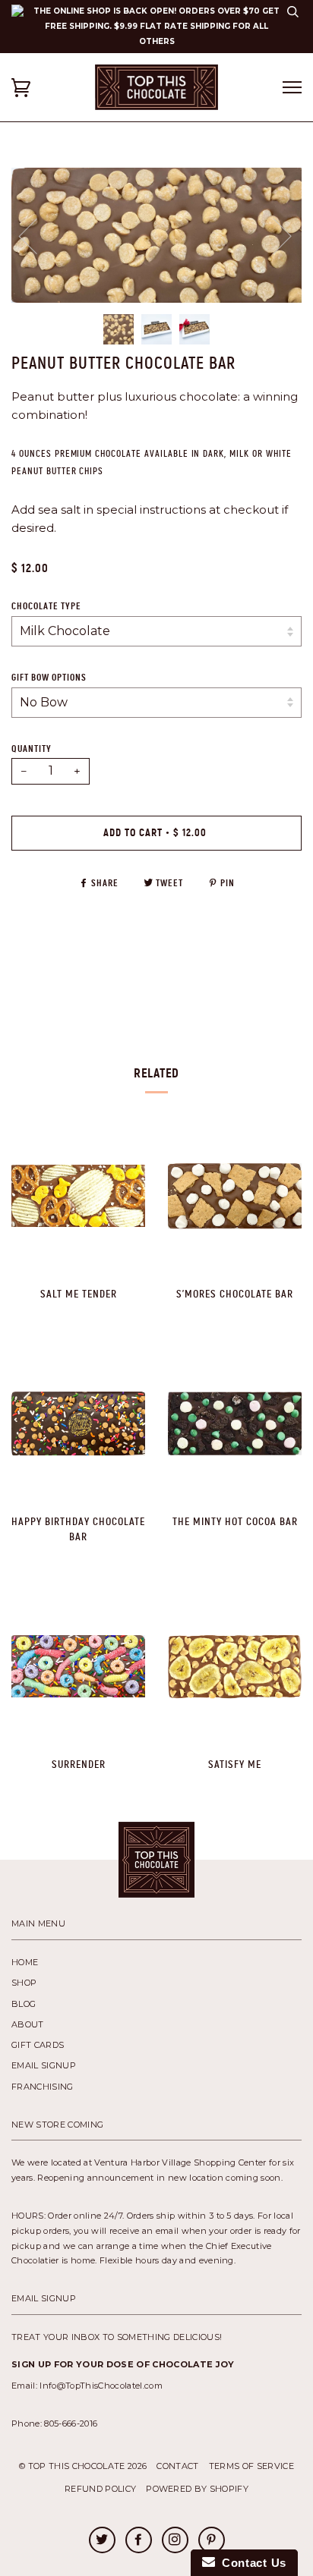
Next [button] (301, 251)
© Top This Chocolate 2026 (83, 2466)
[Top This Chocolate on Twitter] (102, 2541)
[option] (156, 235)
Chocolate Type (46, 606)
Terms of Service (251, 2466)
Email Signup (44, 2065)
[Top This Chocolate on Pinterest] (211, 2541)
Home (25, 1962)
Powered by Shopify (197, 2489)
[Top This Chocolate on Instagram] (175, 2541)
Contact (177, 2466)
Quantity (32, 749)
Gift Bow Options (49, 678)
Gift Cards (38, 2045)
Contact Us (251, 2563)
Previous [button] (37, 235)
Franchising (43, 2087)
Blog (24, 2004)
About (28, 2024)
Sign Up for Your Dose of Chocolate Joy (123, 2364)
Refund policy (100, 2489)
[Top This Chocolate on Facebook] (138, 2541)
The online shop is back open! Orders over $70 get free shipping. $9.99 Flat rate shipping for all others (156, 26)
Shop (24, 1983)
